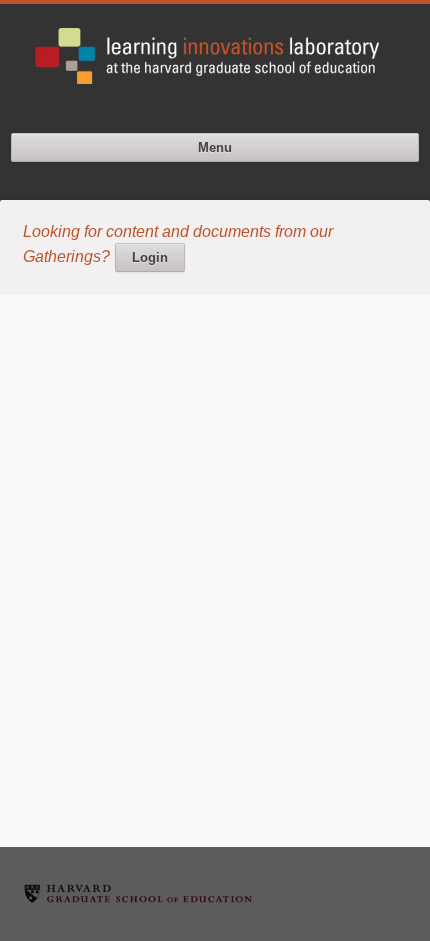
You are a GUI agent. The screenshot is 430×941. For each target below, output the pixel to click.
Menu (215, 147)
